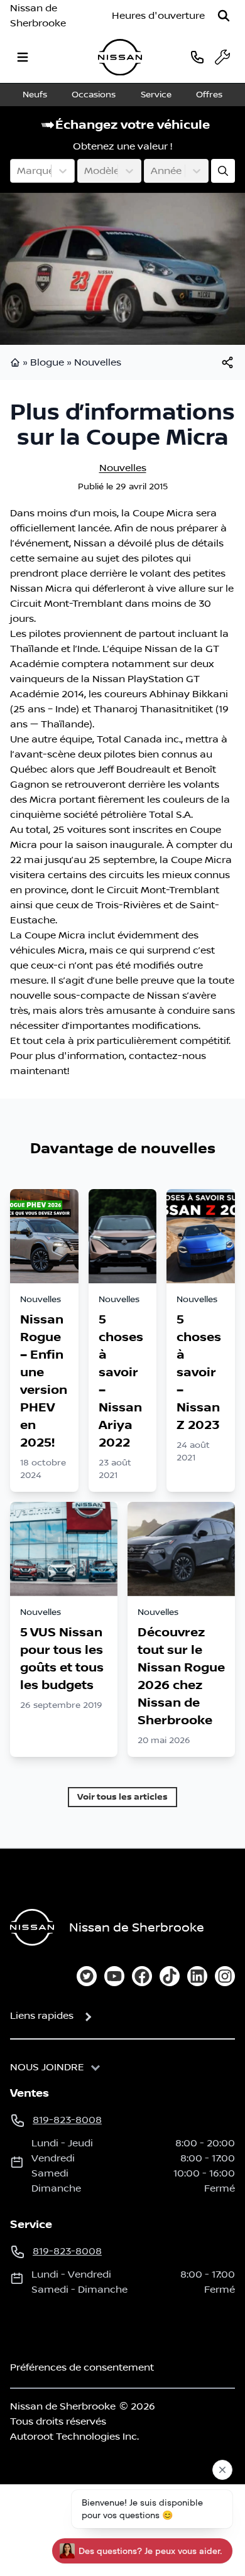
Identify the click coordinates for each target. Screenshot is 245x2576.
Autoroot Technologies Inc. (74, 2437)
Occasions (94, 95)
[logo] (120, 57)
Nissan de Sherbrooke (38, 16)
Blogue (47, 362)
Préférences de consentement (82, 2367)
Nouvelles (98, 362)
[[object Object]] (227, 362)
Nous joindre (47, 2067)
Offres (209, 95)
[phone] (197, 57)
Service (156, 95)
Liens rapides (42, 2016)
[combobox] (18, 171)
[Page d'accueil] (16, 362)
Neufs (35, 95)
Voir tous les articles (122, 1797)
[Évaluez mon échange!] (223, 171)
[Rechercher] (224, 16)
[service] (222, 57)
